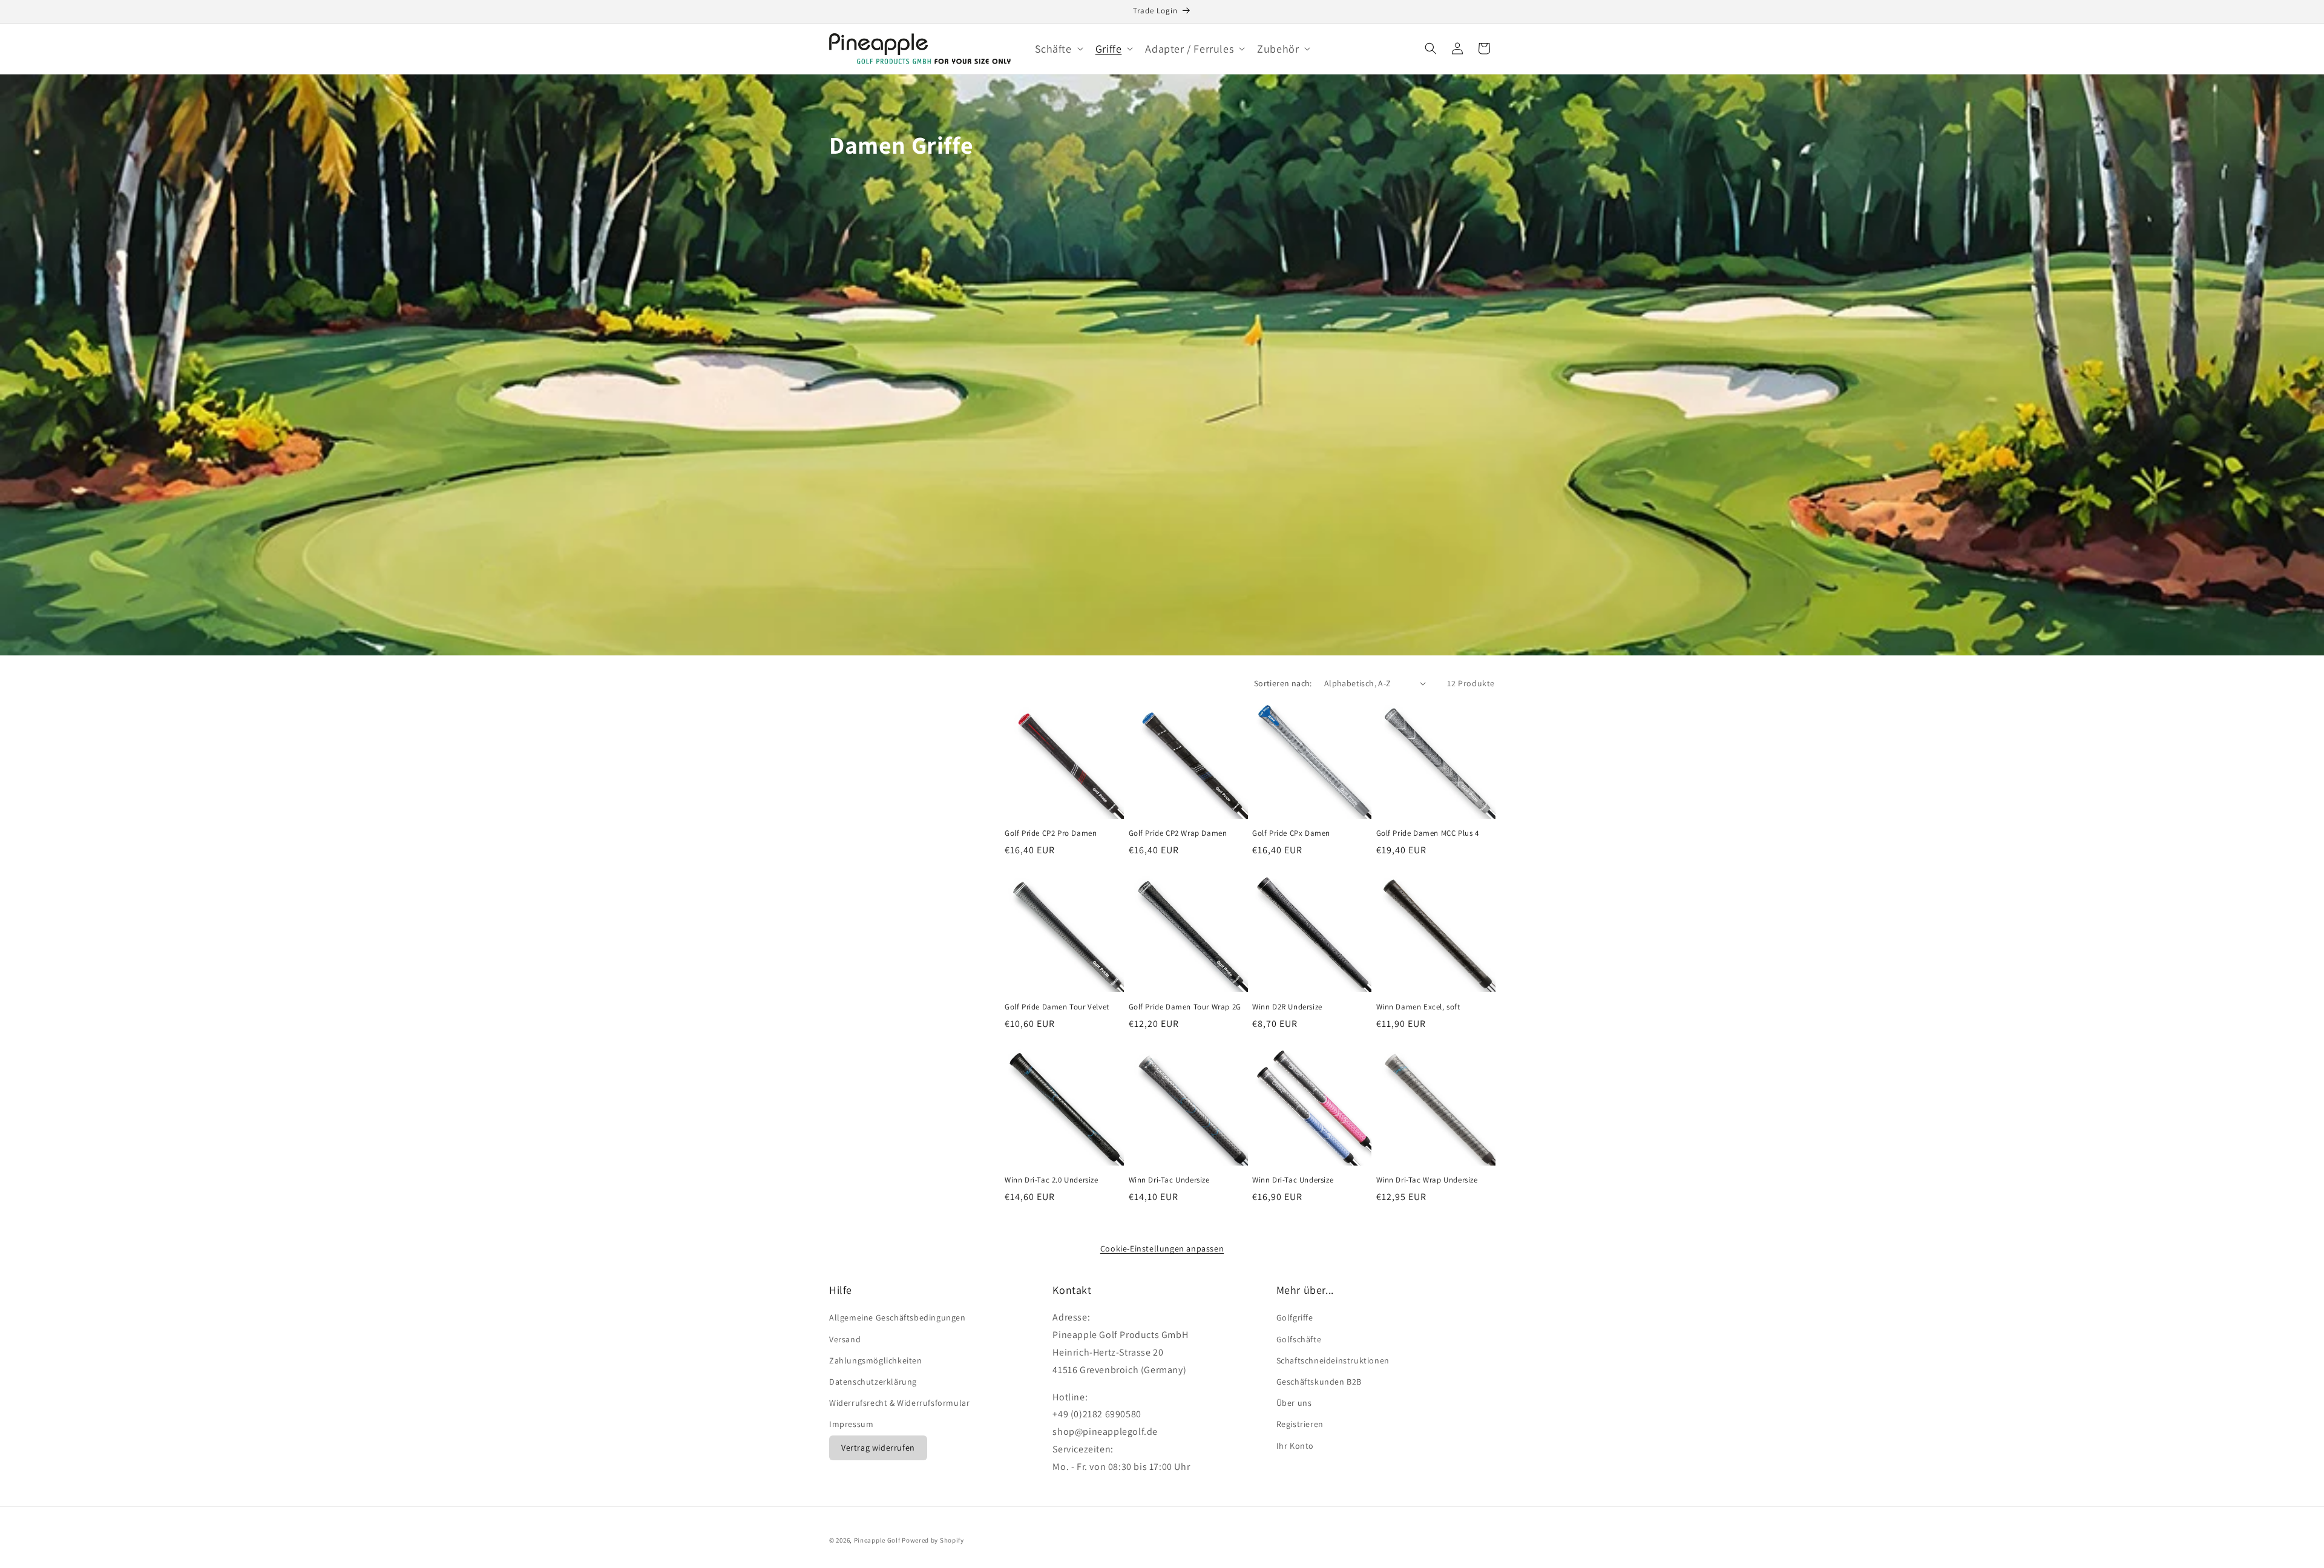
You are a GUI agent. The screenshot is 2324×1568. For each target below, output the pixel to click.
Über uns (1294, 1403)
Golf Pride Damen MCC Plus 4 (1428, 833)
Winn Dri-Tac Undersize (1169, 1180)
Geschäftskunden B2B (1319, 1382)
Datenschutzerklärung (873, 1382)
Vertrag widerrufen (878, 1448)
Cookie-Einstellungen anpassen (1162, 1248)
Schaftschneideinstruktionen (1333, 1360)
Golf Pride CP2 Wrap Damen (1178, 833)
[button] (1058, 49)
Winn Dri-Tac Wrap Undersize (1427, 1180)
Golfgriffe (1295, 1317)
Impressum (851, 1424)
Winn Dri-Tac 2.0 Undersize (1052, 1180)
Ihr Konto (1295, 1446)
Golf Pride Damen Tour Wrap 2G (1185, 1007)
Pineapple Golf (877, 1540)
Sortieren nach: (1283, 683)
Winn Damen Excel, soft (1418, 1007)
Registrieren (1300, 1424)
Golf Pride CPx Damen (1291, 833)
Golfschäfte (1299, 1339)
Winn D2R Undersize (1287, 1007)
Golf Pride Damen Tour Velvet (1057, 1007)
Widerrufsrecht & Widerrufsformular (899, 1403)
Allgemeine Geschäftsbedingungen (898, 1317)
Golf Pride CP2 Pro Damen (1051, 833)
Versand (845, 1339)
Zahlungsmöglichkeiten (876, 1360)
